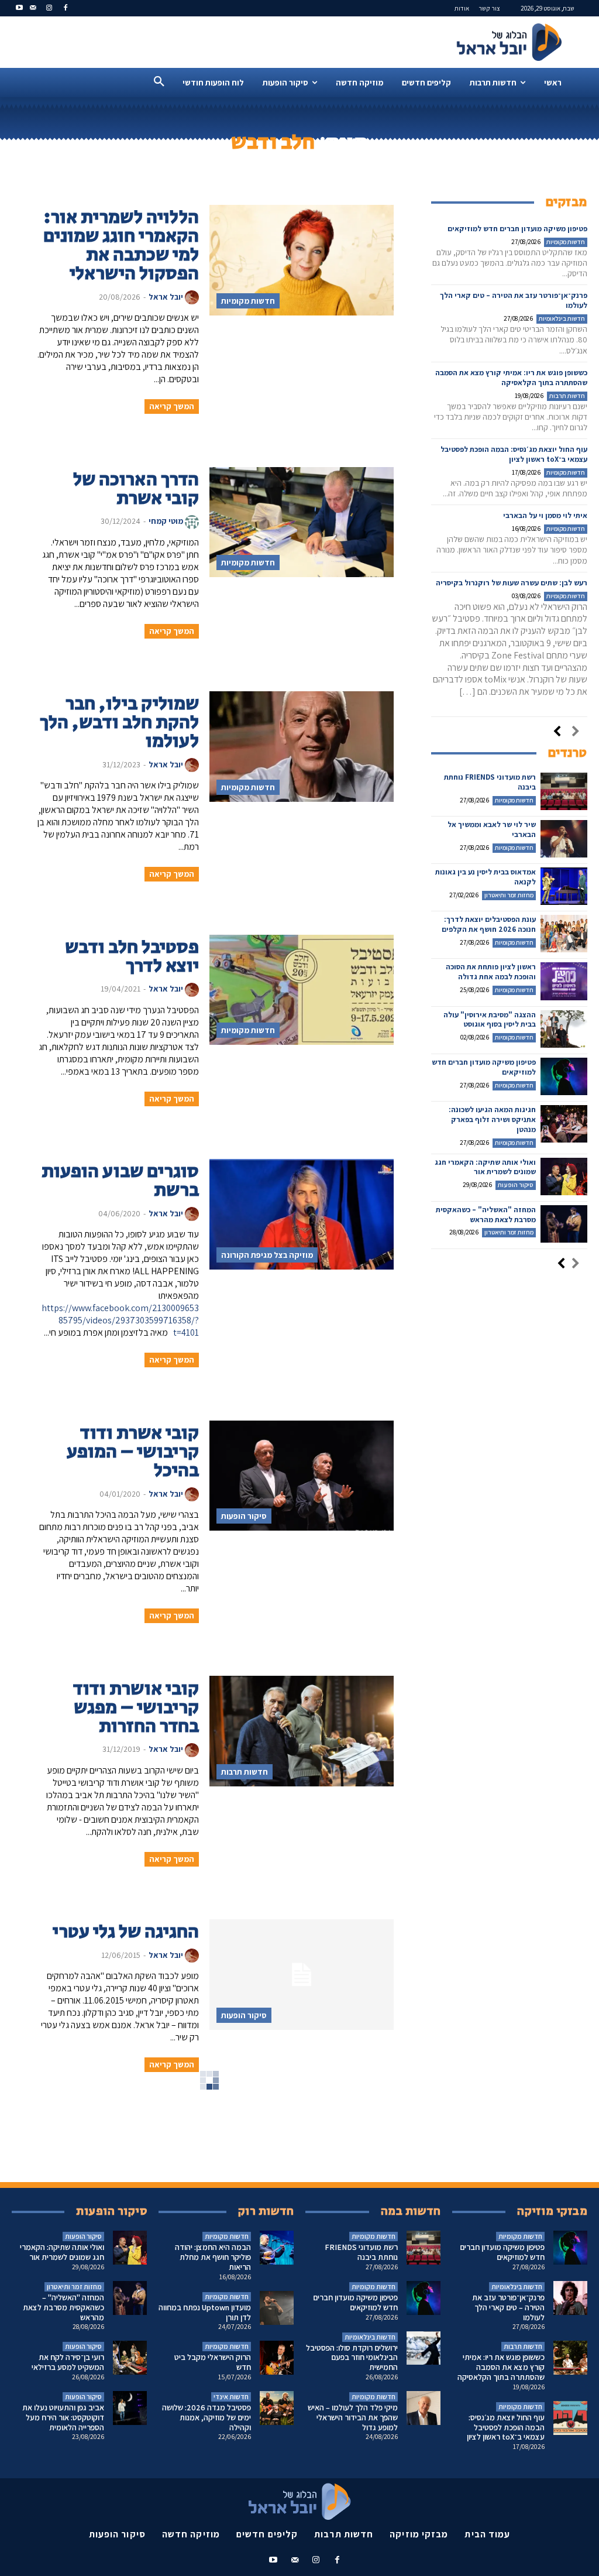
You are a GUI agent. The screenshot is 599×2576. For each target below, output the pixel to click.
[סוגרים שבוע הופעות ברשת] (301, 1214)
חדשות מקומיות (248, 301)
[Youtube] (20, 8)
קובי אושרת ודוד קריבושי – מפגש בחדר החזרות (136, 1708)
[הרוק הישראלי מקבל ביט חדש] (277, 2358)
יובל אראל (166, 297)
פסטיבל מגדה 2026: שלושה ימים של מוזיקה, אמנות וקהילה (206, 2417)
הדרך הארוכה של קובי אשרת (136, 489)
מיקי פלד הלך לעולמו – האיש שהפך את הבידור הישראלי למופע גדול (353, 2417)
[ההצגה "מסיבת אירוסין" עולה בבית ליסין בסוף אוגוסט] (564, 1029)
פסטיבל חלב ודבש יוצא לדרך (132, 957)
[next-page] (557, 732)
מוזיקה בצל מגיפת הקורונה (267, 1255)
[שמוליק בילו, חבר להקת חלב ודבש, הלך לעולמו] (301, 747)
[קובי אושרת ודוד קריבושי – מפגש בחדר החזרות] (301, 1731)
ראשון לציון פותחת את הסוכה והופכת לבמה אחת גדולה (491, 972)
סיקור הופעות (244, 1516)
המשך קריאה (172, 406)
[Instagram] (49, 8)
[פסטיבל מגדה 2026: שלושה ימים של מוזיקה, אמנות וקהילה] (277, 2408)
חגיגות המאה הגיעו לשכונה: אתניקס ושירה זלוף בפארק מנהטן (492, 1119)
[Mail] (33, 8)
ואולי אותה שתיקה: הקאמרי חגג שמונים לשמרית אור (485, 1167)
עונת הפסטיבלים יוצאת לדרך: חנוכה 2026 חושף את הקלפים (489, 924)
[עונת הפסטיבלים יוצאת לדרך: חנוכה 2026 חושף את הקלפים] (564, 934)
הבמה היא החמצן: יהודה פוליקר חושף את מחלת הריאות (213, 2257)
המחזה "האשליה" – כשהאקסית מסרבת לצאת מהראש (486, 1215)
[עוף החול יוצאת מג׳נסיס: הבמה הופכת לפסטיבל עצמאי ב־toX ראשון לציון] (570, 2418)
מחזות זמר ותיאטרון (509, 895)
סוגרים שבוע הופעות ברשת (120, 1181)
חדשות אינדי (231, 2397)
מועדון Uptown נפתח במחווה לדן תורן (205, 2312)
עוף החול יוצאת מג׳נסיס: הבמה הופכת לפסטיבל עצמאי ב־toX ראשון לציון (514, 454)
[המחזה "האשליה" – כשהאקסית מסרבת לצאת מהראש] (564, 1224)
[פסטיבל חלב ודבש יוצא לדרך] (301, 990)
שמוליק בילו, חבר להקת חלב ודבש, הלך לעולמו (119, 723)
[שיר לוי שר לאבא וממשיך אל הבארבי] (564, 839)
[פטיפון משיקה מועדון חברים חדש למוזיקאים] (564, 1076)
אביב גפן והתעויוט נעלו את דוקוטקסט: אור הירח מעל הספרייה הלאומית (63, 2417)
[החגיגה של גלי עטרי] (301, 1975)
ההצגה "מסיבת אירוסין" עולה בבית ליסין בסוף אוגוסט (490, 1020)
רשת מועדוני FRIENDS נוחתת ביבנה (490, 782)
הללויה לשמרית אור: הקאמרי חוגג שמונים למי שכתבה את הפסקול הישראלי (121, 246)
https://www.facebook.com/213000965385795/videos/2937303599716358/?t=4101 (120, 1320)
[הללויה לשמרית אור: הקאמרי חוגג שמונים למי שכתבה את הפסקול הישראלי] (301, 260)
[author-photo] (192, 297)
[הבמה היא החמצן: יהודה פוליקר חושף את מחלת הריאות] (277, 2248)
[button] (159, 82)
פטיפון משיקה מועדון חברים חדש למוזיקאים (517, 229)
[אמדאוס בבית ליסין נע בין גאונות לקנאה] (564, 886)
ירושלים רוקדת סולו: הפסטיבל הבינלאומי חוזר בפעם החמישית (352, 2358)
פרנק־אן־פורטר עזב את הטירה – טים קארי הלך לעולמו (508, 2307)
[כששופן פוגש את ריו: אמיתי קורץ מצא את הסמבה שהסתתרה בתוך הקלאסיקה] (570, 2358)
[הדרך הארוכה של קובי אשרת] (301, 522)
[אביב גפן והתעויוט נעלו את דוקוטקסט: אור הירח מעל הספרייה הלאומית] (130, 2408)
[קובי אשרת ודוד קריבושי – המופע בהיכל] (301, 1476)
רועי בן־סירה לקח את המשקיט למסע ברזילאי (68, 2362)
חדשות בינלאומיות (562, 318)
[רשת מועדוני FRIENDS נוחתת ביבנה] (564, 791)
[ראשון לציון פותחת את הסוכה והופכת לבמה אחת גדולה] (564, 981)
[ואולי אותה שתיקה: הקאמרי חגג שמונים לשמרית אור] (564, 1176)
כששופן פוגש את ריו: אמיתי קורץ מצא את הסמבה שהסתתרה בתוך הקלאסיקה (511, 378)
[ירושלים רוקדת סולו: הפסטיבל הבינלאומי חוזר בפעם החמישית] (424, 2348)
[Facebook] (65, 8)
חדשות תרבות (245, 1772)
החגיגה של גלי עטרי (126, 1932)
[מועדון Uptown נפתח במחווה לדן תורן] (277, 2308)
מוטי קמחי (166, 521)
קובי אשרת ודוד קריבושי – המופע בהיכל (133, 1452)
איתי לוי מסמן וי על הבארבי (545, 515)
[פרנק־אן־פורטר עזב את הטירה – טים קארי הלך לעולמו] (570, 2298)
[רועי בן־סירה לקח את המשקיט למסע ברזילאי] (130, 2358)
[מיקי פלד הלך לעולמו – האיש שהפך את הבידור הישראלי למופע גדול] (424, 2408)
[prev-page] (576, 732)
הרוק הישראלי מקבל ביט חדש (213, 2362)
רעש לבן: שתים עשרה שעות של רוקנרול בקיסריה (512, 583)
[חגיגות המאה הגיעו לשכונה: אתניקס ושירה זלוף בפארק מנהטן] (564, 1124)
